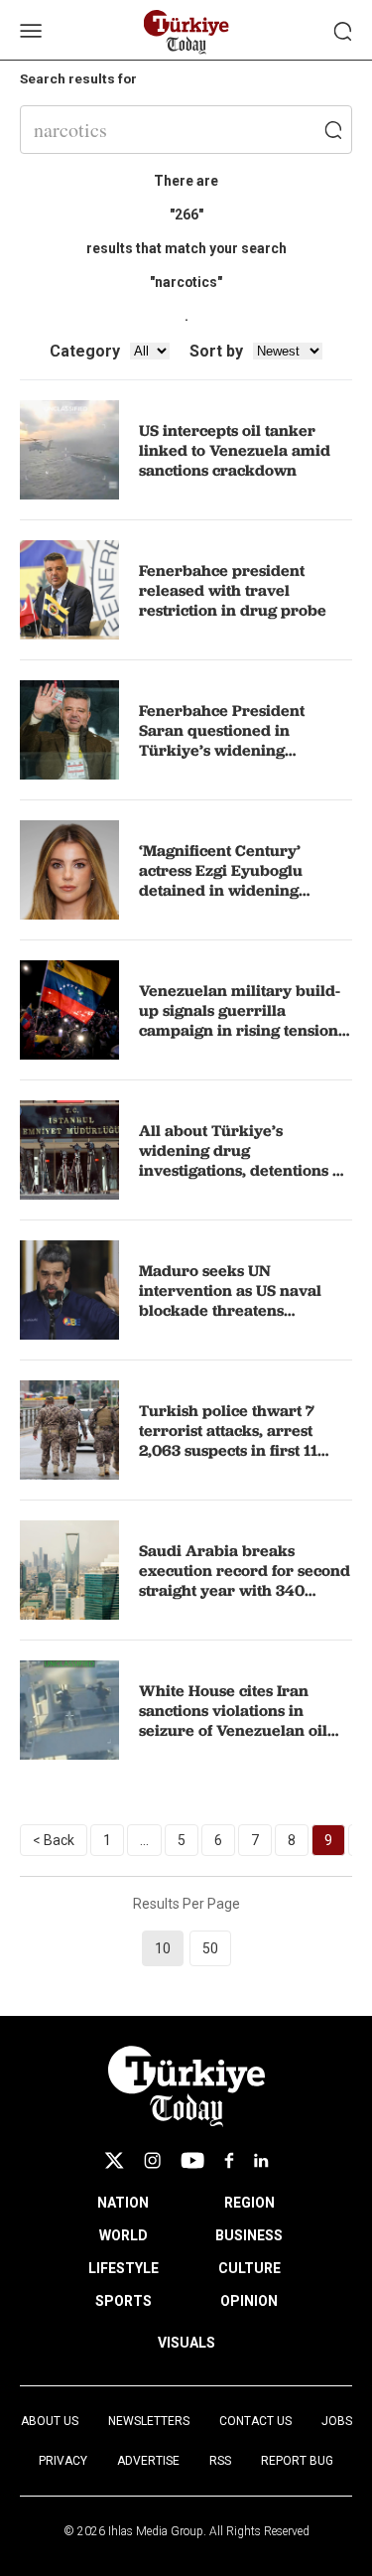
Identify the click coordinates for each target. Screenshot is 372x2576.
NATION (123, 2203)
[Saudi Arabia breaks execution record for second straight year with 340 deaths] (69, 1570)
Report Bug (297, 2461)
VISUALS (186, 2343)
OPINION (249, 2301)
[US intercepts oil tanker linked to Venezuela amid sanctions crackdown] (69, 450)
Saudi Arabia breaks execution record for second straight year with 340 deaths (245, 1580)
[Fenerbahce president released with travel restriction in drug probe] (69, 590)
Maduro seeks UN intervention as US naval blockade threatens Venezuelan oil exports (230, 1300)
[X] (114, 2160)
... (144, 1840)
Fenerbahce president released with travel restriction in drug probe (233, 590)
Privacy (63, 2461)
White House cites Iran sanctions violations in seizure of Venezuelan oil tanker (233, 1720)
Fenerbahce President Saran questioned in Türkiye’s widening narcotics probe (222, 740)
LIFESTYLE (124, 2268)
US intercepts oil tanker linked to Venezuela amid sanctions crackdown (235, 450)
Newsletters (149, 2421)
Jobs (337, 2421)
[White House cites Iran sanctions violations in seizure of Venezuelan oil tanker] (69, 1710)
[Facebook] (229, 2160)
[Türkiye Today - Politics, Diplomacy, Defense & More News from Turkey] (186, 32)
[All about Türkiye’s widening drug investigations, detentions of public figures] (69, 1150)
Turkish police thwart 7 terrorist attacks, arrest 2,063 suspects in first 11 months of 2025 (228, 1440)
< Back (54, 1840)
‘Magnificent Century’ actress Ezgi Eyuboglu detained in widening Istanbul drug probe (221, 880)
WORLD (124, 2235)
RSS (220, 2461)
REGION (249, 2203)
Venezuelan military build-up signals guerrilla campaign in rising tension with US (240, 1020)
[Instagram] (152, 2160)
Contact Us (255, 2421)
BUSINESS (249, 2235)
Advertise (148, 2461)
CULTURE (249, 2268)
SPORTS (124, 2301)
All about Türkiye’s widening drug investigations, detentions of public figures (243, 1160)
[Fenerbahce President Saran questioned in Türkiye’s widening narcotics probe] (69, 730)
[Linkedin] (261, 2160)
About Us (50, 2421)
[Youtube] (192, 2160)
